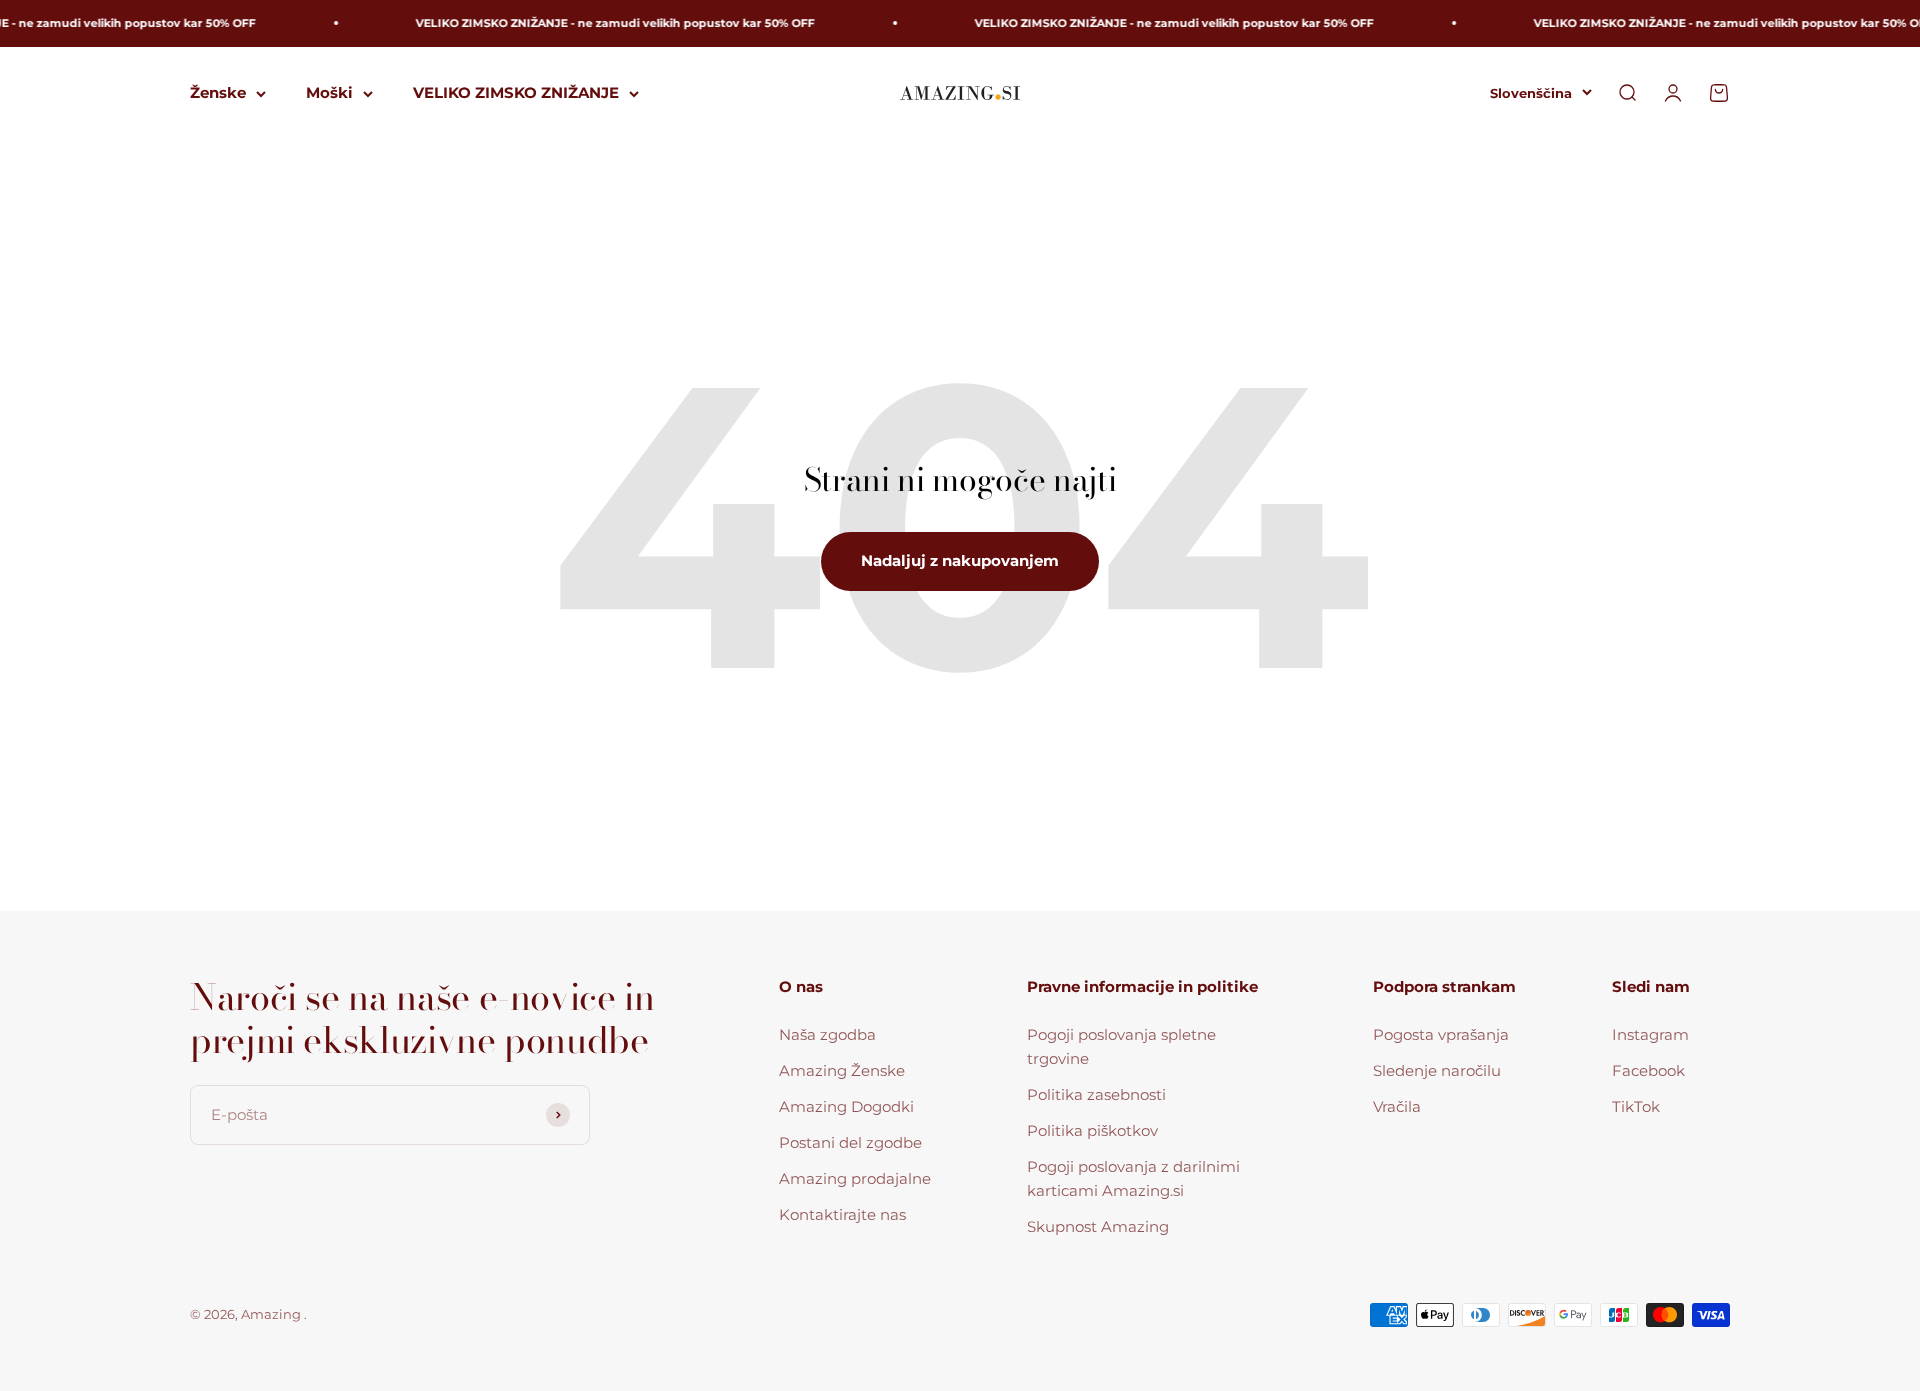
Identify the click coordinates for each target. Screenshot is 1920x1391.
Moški (329, 92)
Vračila (1397, 1106)
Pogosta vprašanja (1441, 1034)
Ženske (218, 92)
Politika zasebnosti (1096, 1094)
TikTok (1636, 1106)
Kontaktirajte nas (842, 1214)
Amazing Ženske (842, 1070)
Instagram (1650, 1034)
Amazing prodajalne (855, 1178)
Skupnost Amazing (1098, 1226)
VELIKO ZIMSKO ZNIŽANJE (516, 92)
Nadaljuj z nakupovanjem (960, 560)
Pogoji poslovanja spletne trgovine (1121, 1046)
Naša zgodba (827, 1034)
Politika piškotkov (1092, 1130)
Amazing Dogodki (846, 1106)
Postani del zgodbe (850, 1142)
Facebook (1648, 1070)
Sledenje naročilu (1437, 1070)
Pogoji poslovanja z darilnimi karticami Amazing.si (1133, 1178)
